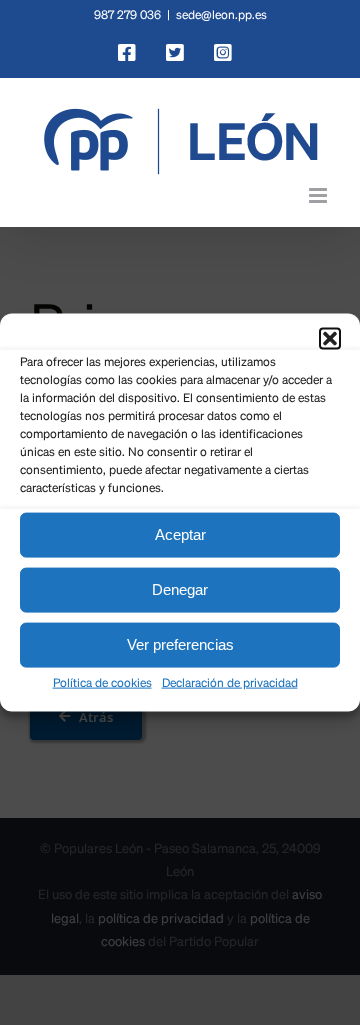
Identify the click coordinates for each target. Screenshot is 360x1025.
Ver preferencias (180, 644)
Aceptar (180, 534)
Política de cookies (102, 683)
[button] (330, 338)
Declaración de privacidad (230, 683)
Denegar (180, 589)
